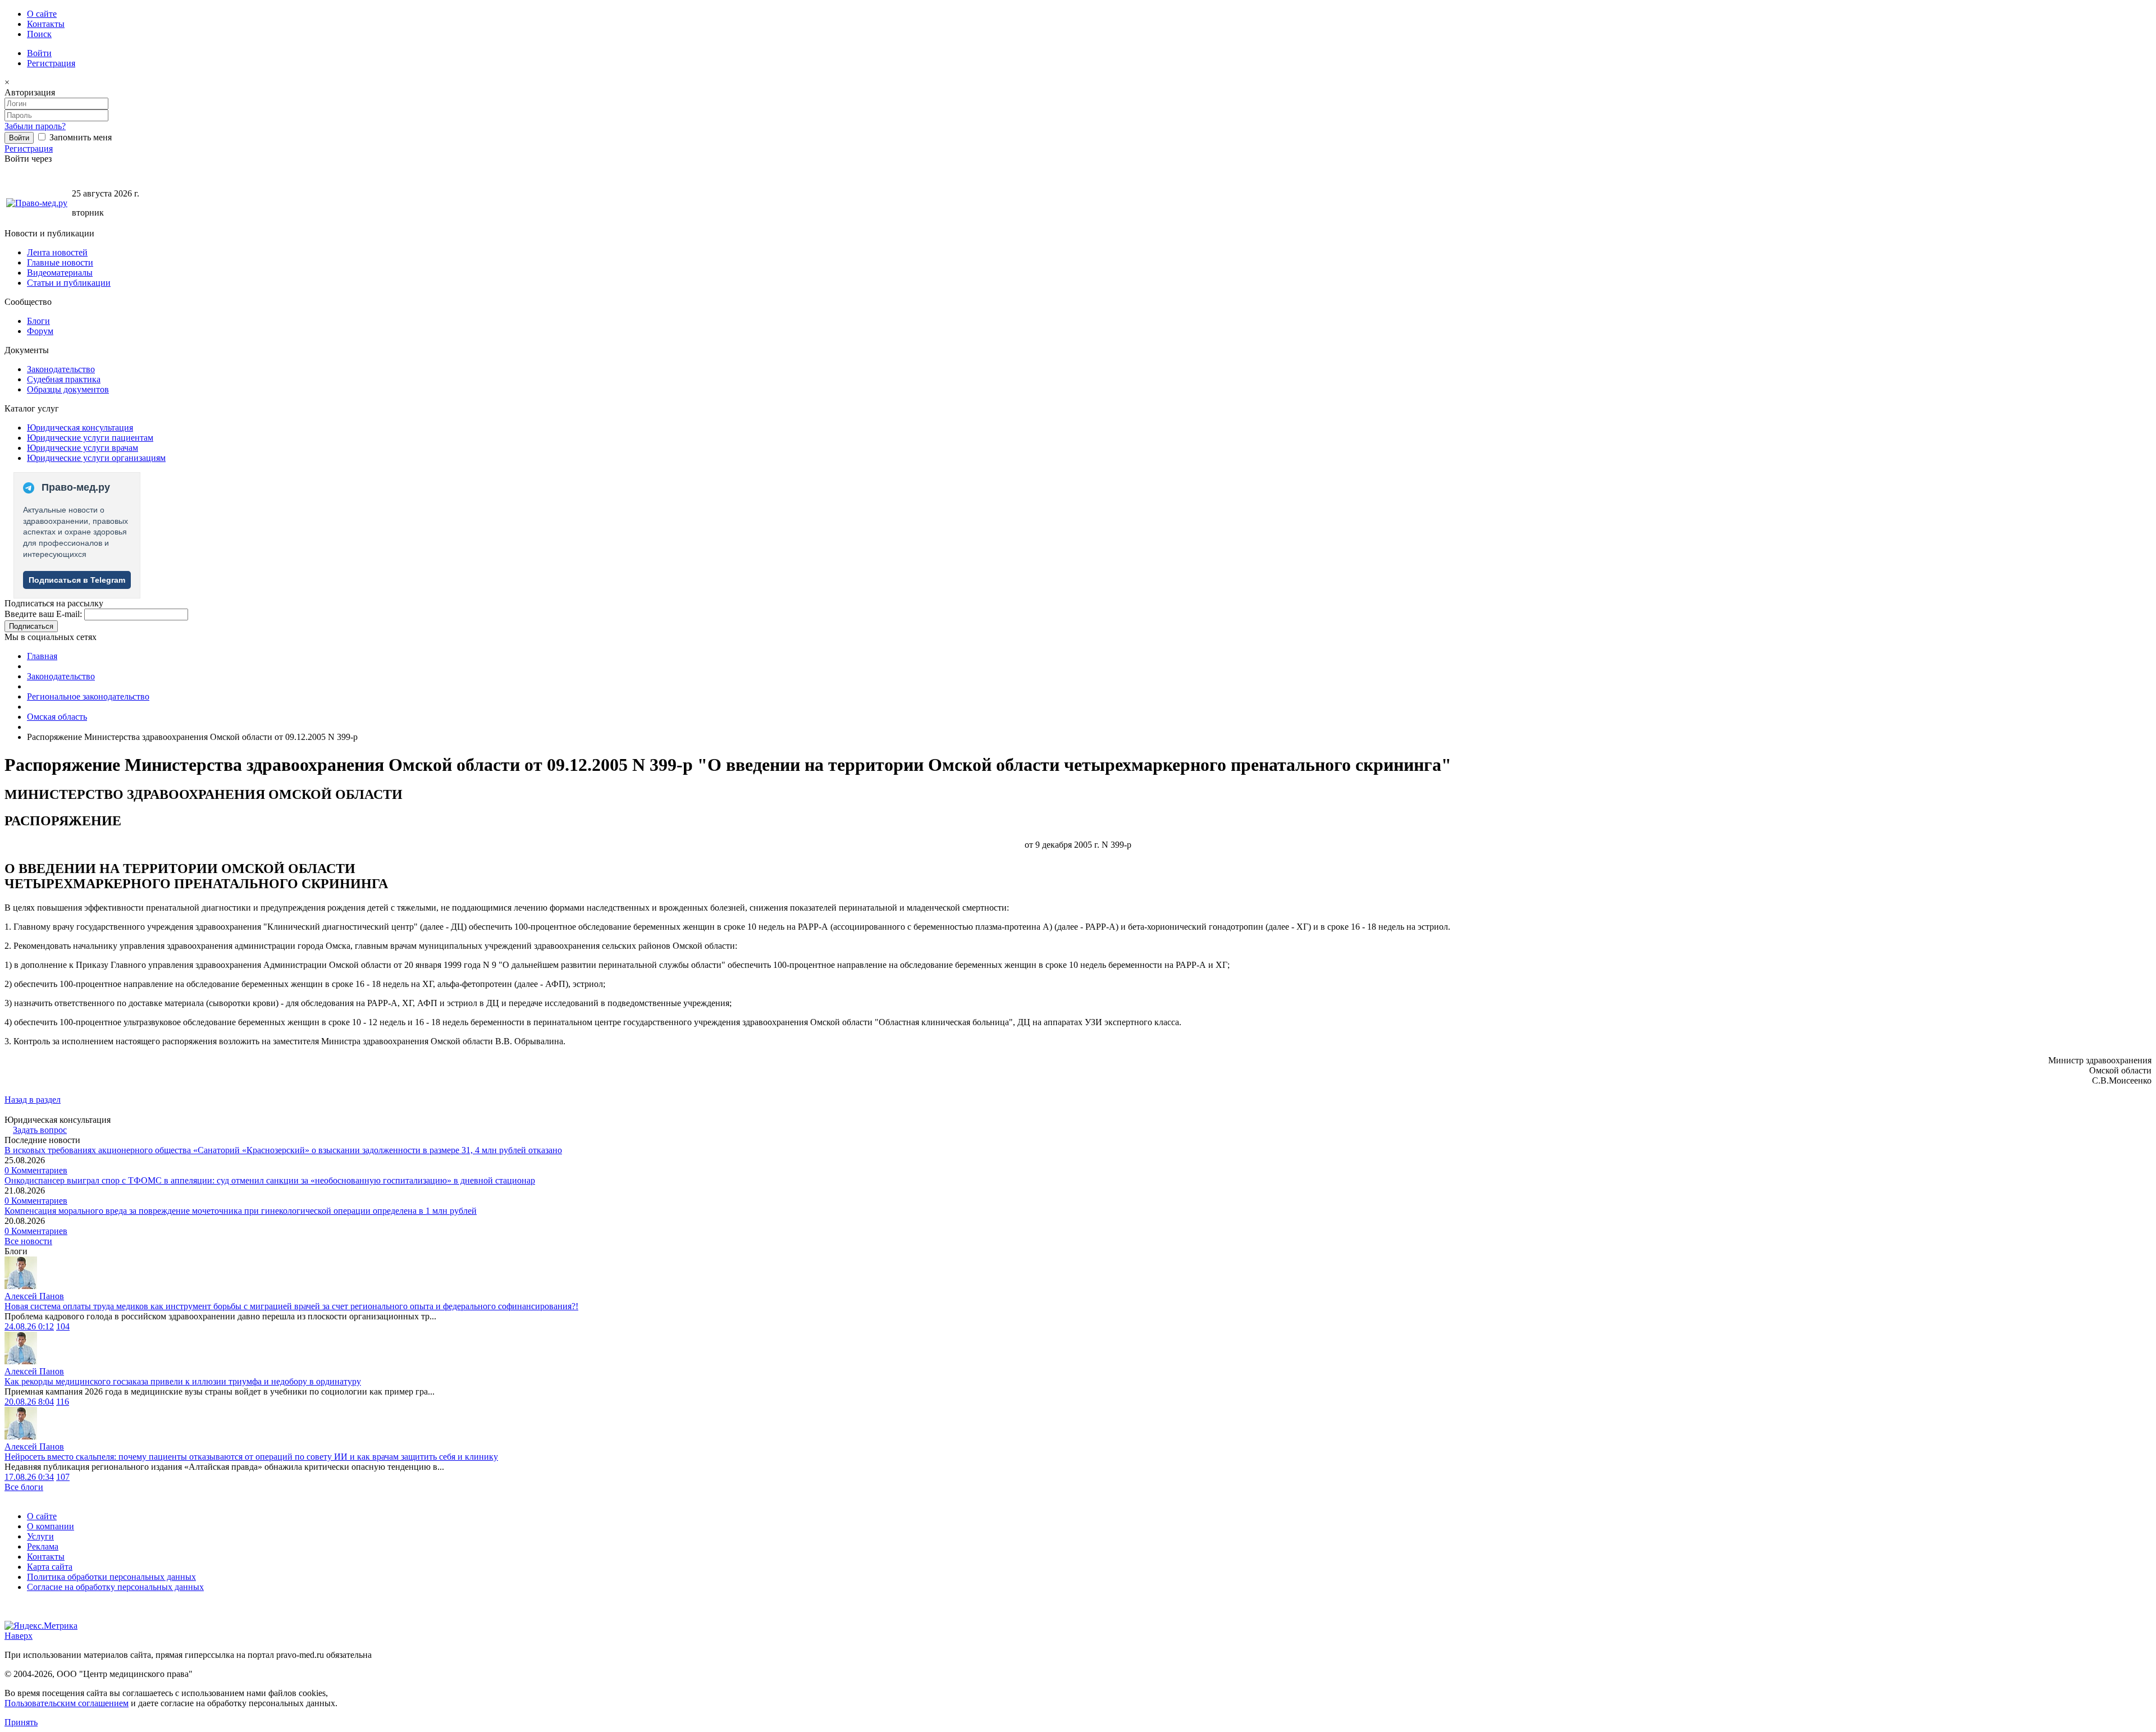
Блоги (38, 321)
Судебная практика (64, 379)
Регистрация (51, 63)
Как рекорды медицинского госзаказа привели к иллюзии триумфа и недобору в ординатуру (183, 1381)
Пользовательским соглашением (67, 1703)
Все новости (28, 1241)
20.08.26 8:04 (29, 1402)
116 (63, 1402)
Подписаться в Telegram (77, 580)
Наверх (19, 1636)
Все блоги (24, 1487)
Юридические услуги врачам (83, 448)
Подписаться (31, 626)
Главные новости (60, 262)
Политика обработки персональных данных (111, 1577)
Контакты (46, 24)
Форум (40, 331)
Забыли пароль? (35, 126)
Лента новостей (57, 252)
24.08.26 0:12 (29, 1326)
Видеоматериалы (60, 273)
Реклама (43, 1546)
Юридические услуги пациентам (90, 438)
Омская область (57, 717)
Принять (21, 1722)
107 (63, 1477)
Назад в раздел (33, 1100)
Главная (42, 656)
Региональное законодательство (88, 696)
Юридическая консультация (80, 428)
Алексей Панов (34, 1296)
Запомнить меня (79, 137)
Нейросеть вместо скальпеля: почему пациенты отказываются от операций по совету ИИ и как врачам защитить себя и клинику (251, 1457)
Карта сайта (50, 1567)
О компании (51, 1526)
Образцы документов (68, 389)
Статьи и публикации (69, 283)
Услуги (40, 1536)
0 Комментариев (36, 1170)
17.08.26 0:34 (29, 1477)
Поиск (39, 34)
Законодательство (61, 369)
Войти (39, 53)
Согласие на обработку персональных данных (115, 1587)
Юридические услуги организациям (96, 458)
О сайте (42, 14)
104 (63, 1326)
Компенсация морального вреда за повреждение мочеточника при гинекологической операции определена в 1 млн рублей (241, 1211)
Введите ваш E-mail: (43, 614)
